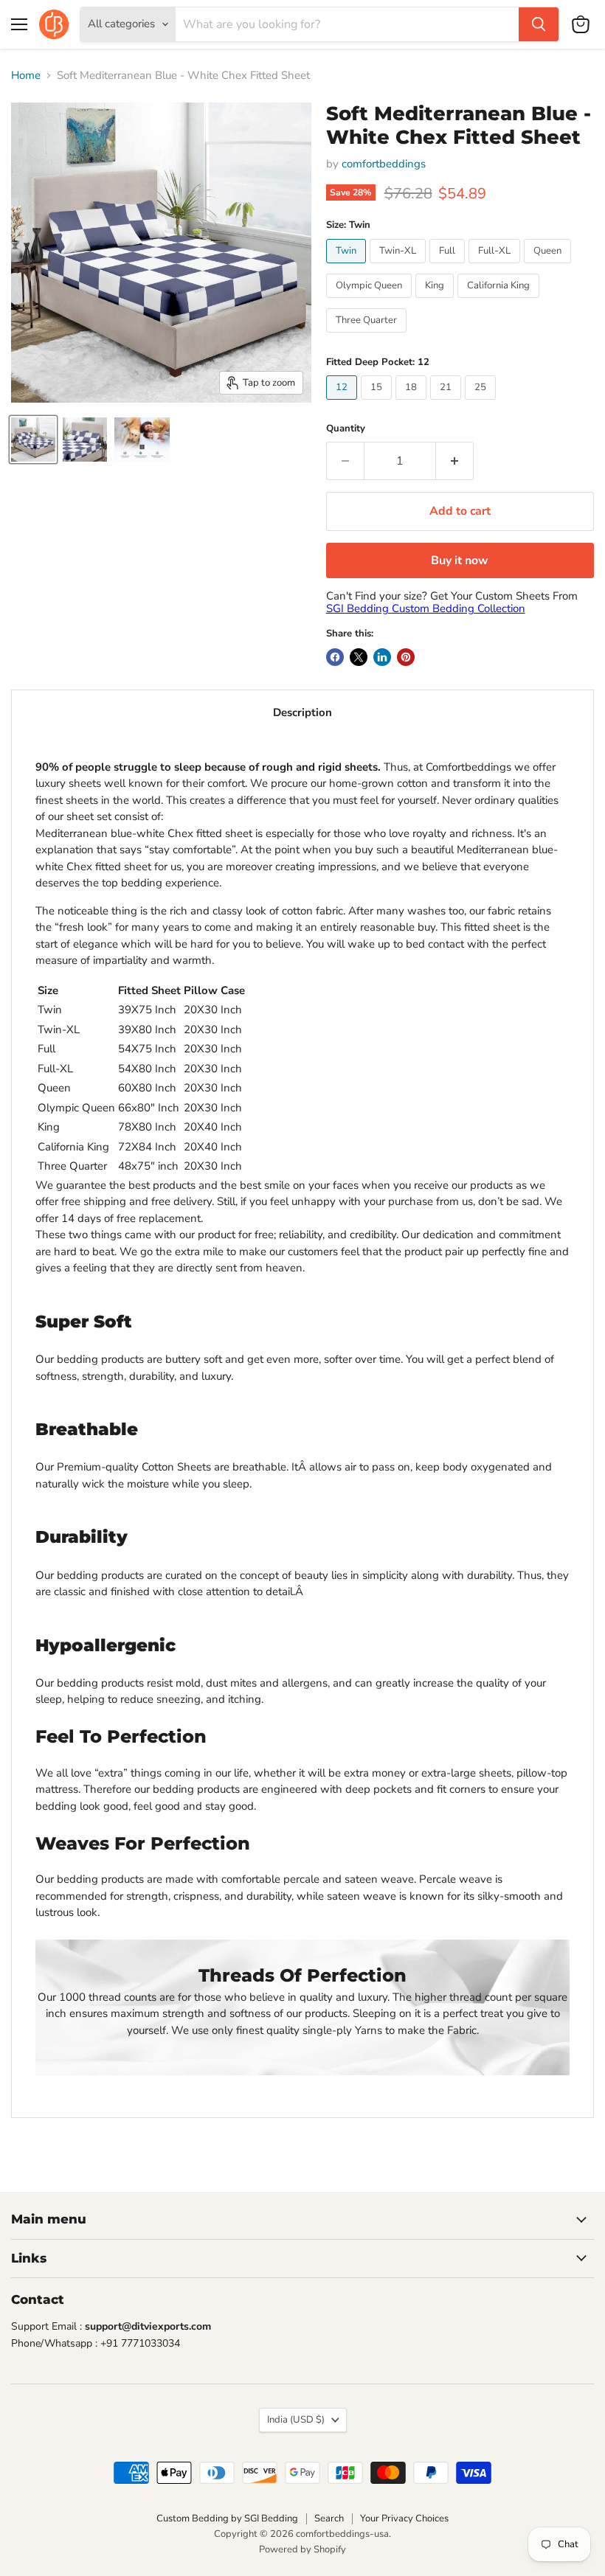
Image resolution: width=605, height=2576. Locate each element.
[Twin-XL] (400, 267)
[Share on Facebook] (335, 657)
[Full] (449, 267)
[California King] (500, 302)
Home (26, 76)
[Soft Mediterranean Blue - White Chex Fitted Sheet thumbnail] (33, 440)
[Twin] (348, 267)
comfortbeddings (384, 164)
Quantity (346, 429)
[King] (436, 302)
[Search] (539, 24)
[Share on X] (359, 657)
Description (302, 712)
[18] (413, 403)
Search (329, 2518)
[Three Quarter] (368, 336)
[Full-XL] (496, 267)
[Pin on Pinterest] (406, 657)
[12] (343, 403)
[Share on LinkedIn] (382, 657)
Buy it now (460, 560)
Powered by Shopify (302, 2549)
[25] (482, 403)
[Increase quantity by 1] (455, 461)
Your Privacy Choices (404, 2518)
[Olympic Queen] (371, 302)
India (296, 2420)
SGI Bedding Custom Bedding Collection (426, 608)
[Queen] (549, 267)
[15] (378, 403)
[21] (447, 403)
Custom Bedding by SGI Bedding (227, 2518)
